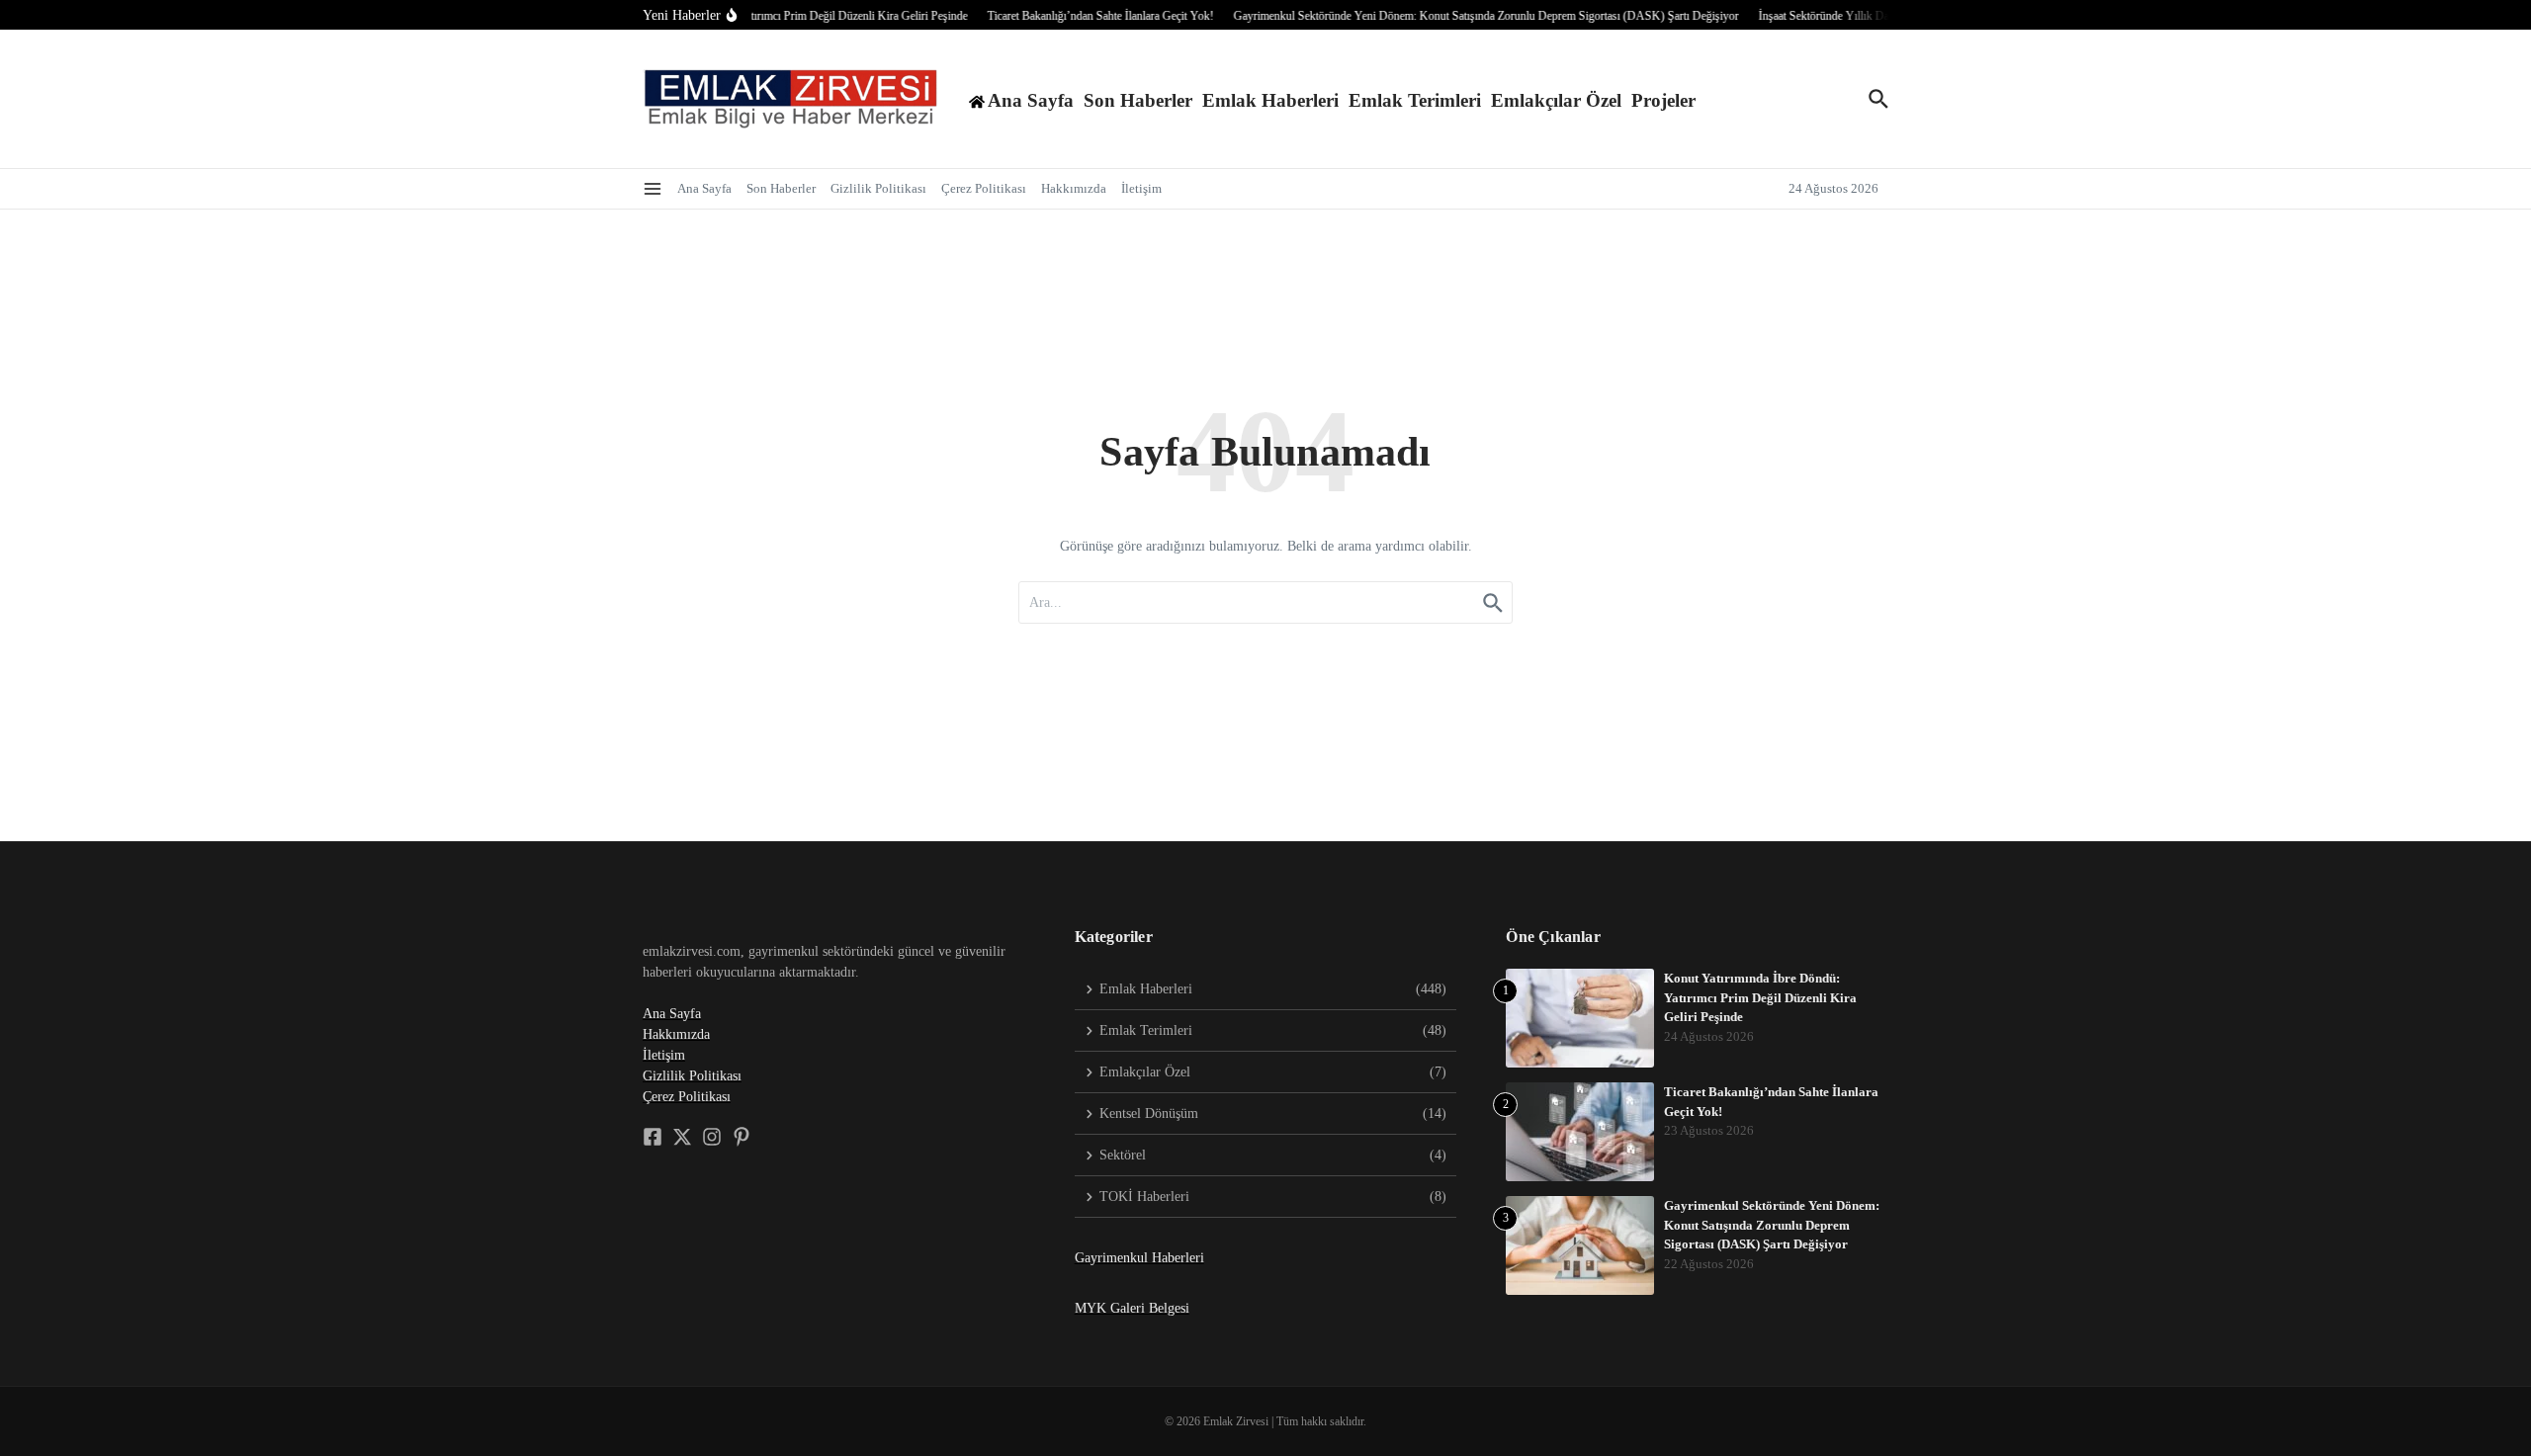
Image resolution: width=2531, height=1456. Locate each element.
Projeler (1663, 100)
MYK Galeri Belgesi (1132, 1308)
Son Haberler (1138, 100)
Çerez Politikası (984, 188)
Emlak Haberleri (1270, 100)
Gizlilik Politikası (878, 188)
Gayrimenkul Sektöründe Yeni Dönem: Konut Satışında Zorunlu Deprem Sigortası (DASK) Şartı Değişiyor (1772, 1225)
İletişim (1141, 188)
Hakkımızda (1074, 188)
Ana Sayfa (704, 188)
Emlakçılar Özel (1556, 100)
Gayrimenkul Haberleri (1139, 1258)
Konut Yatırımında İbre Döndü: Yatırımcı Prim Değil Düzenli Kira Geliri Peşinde (1760, 997)
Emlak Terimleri (1415, 100)
